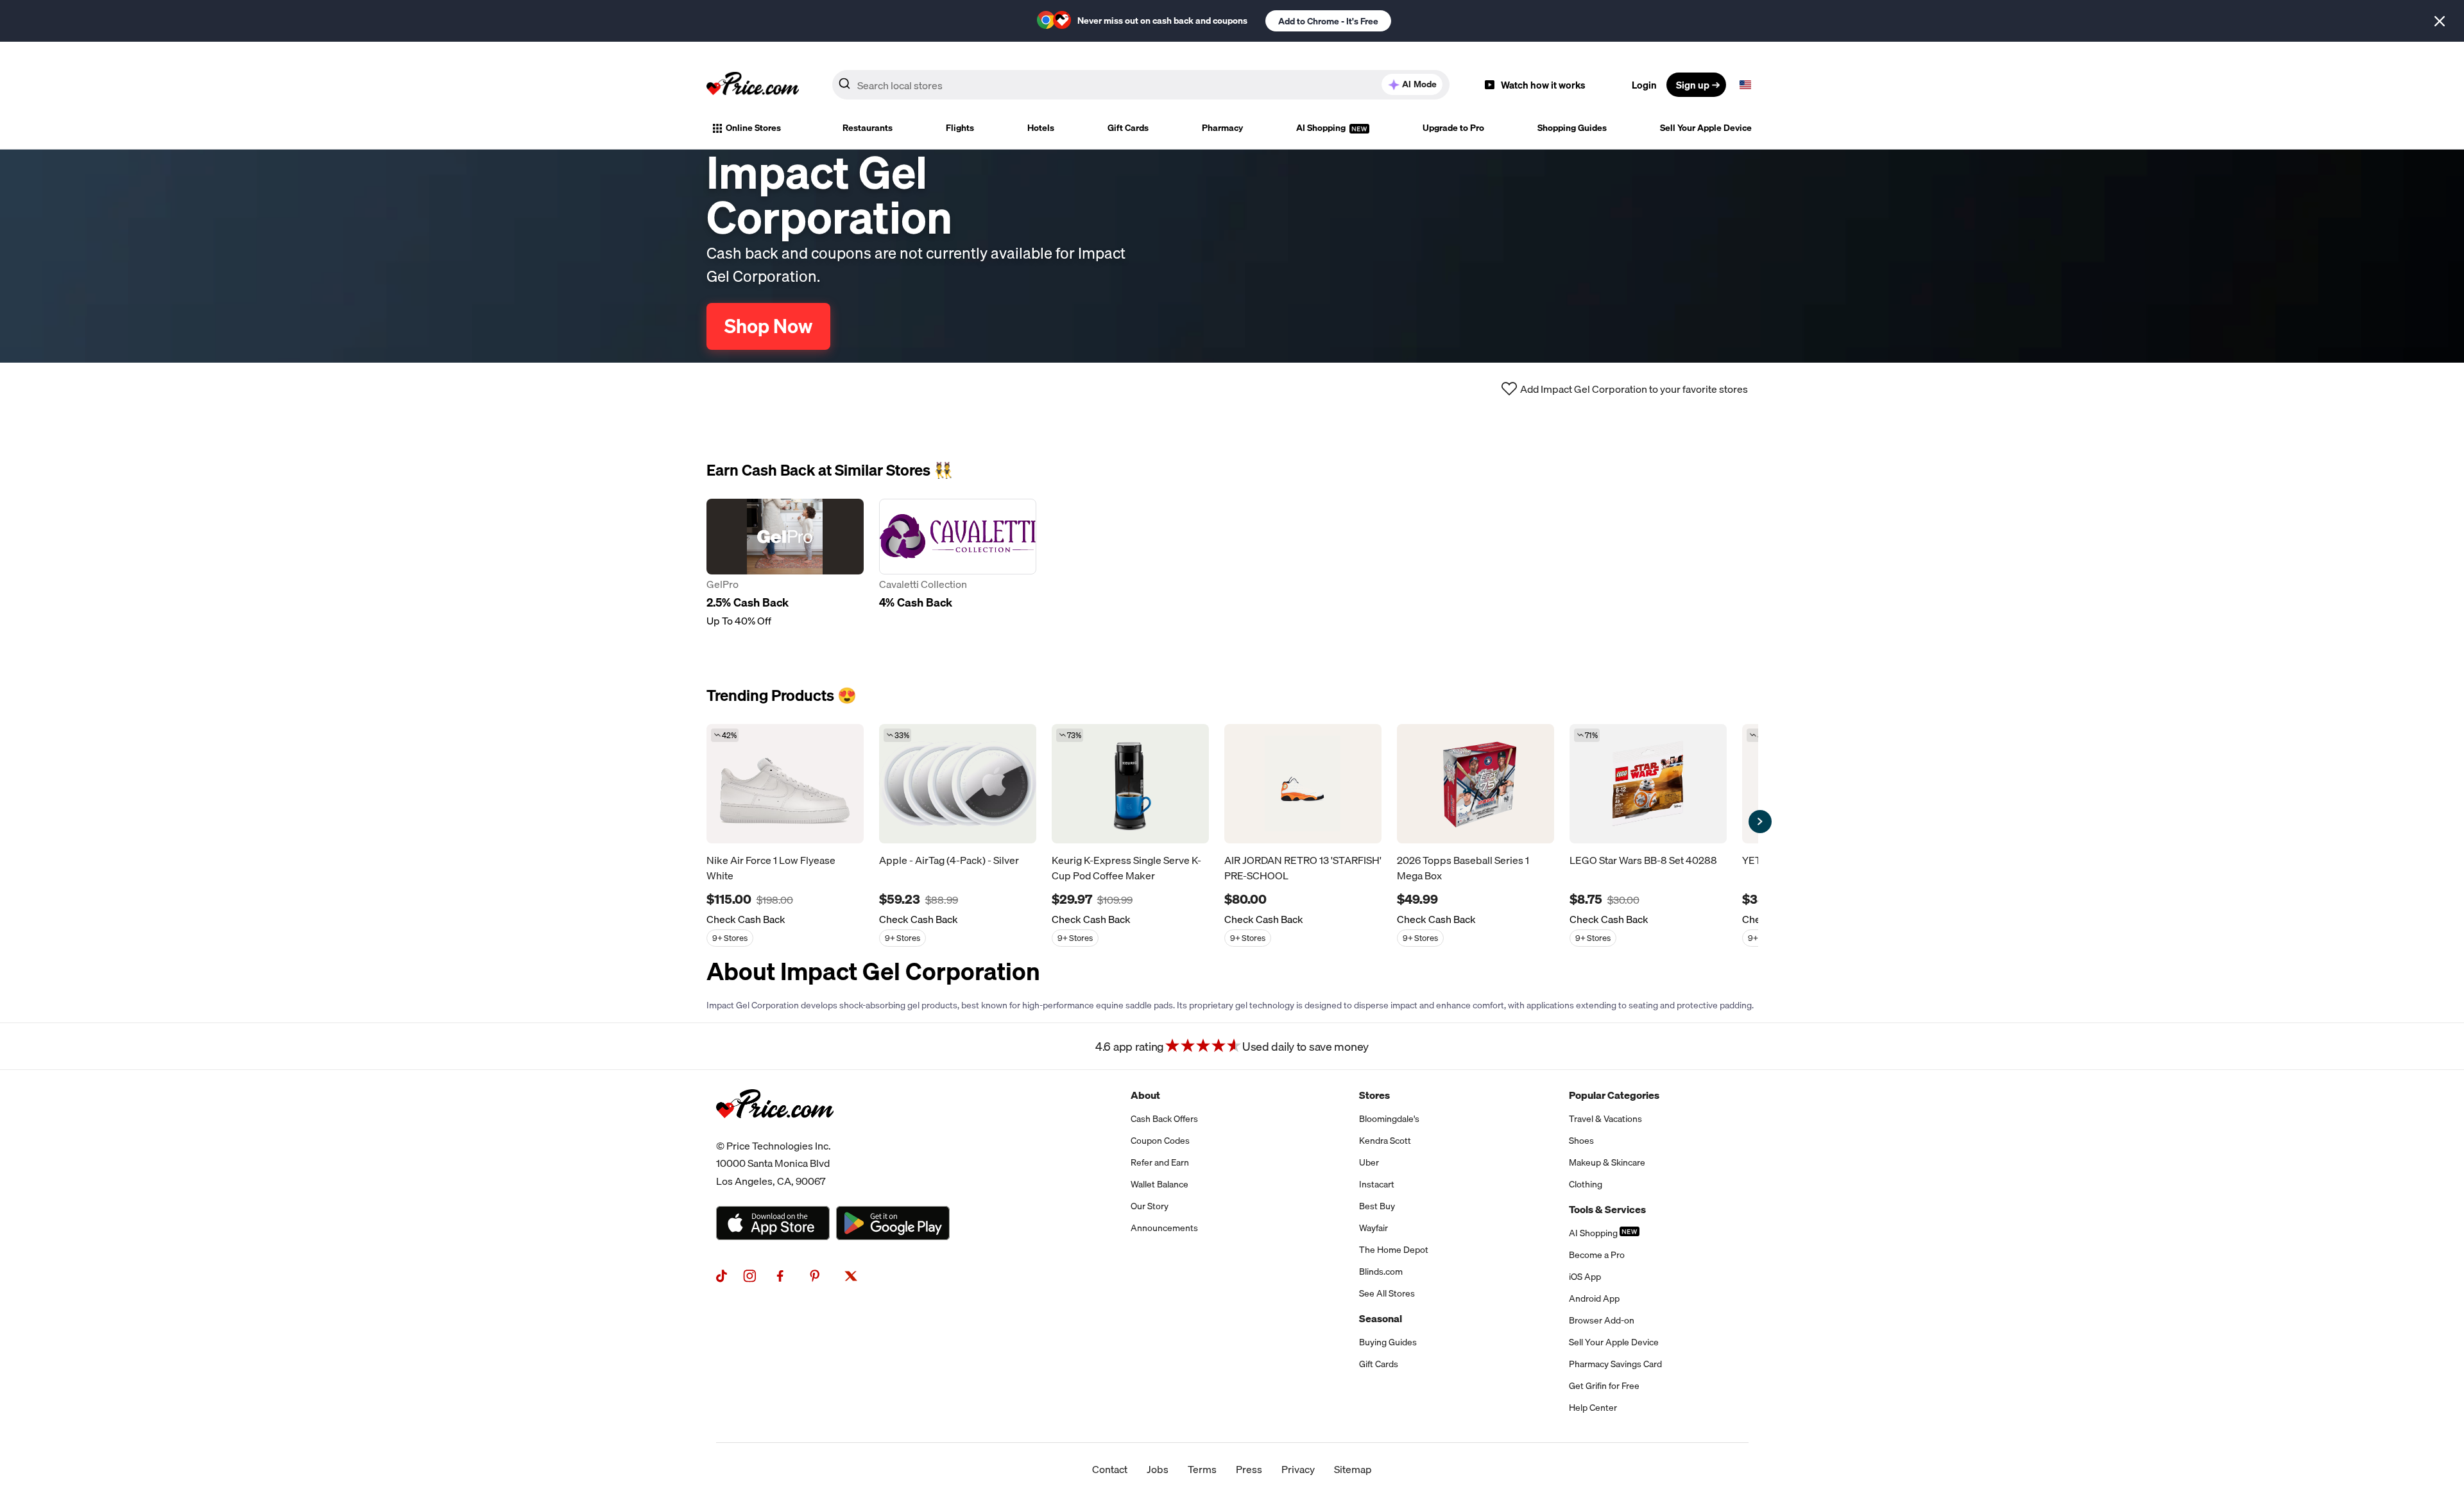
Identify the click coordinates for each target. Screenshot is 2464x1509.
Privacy (1298, 1469)
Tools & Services (1607, 1209)
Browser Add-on (1602, 1320)
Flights (960, 128)
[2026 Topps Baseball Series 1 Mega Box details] (1476, 784)
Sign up (1693, 85)
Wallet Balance (1159, 1184)
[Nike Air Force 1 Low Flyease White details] (785, 784)
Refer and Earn (1160, 1162)
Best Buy (1377, 1206)
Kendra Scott (1385, 1141)
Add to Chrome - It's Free (1328, 21)
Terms (1202, 1469)
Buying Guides (1388, 1342)
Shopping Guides (1572, 128)
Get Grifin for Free (1604, 1386)
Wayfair (1373, 1228)
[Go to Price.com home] (753, 85)
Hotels (1041, 128)
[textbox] (1745, 85)
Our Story (1150, 1206)
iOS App (1585, 1277)
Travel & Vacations (1605, 1119)
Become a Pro (1597, 1255)
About (1145, 1095)
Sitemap (1353, 1469)
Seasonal (1381, 1318)
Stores (1374, 1095)
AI (1419, 84)
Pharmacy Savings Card (1615, 1364)
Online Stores (753, 128)
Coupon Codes (1160, 1141)
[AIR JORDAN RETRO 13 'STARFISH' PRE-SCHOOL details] (1303, 784)
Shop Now (768, 326)
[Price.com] (775, 1132)
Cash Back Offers (1164, 1119)
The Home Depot (1394, 1250)
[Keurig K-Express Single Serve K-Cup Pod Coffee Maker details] (1130, 784)
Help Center (1593, 1408)
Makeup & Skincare (1607, 1162)
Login (1644, 85)
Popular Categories (1614, 1095)
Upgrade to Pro (1453, 128)
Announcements (1164, 1228)
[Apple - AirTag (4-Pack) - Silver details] (958, 784)
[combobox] (1141, 85)
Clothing (1586, 1184)
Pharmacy (1222, 128)
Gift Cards (1128, 128)
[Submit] (844, 87)
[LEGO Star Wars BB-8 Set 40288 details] (1648, 784)
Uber (1369, 1162)
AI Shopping (1322, 128)
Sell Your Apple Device (1706, 128)
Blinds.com (1381, 1272)
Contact (1110, 1469)
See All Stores (1387, 1293)
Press (1249, 1469)
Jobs (1158, 1469)
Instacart (1377, 1184)
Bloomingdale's (1389, 1119)
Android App (1594, 1298)
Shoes (1581, 1141)
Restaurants (868, 128)
